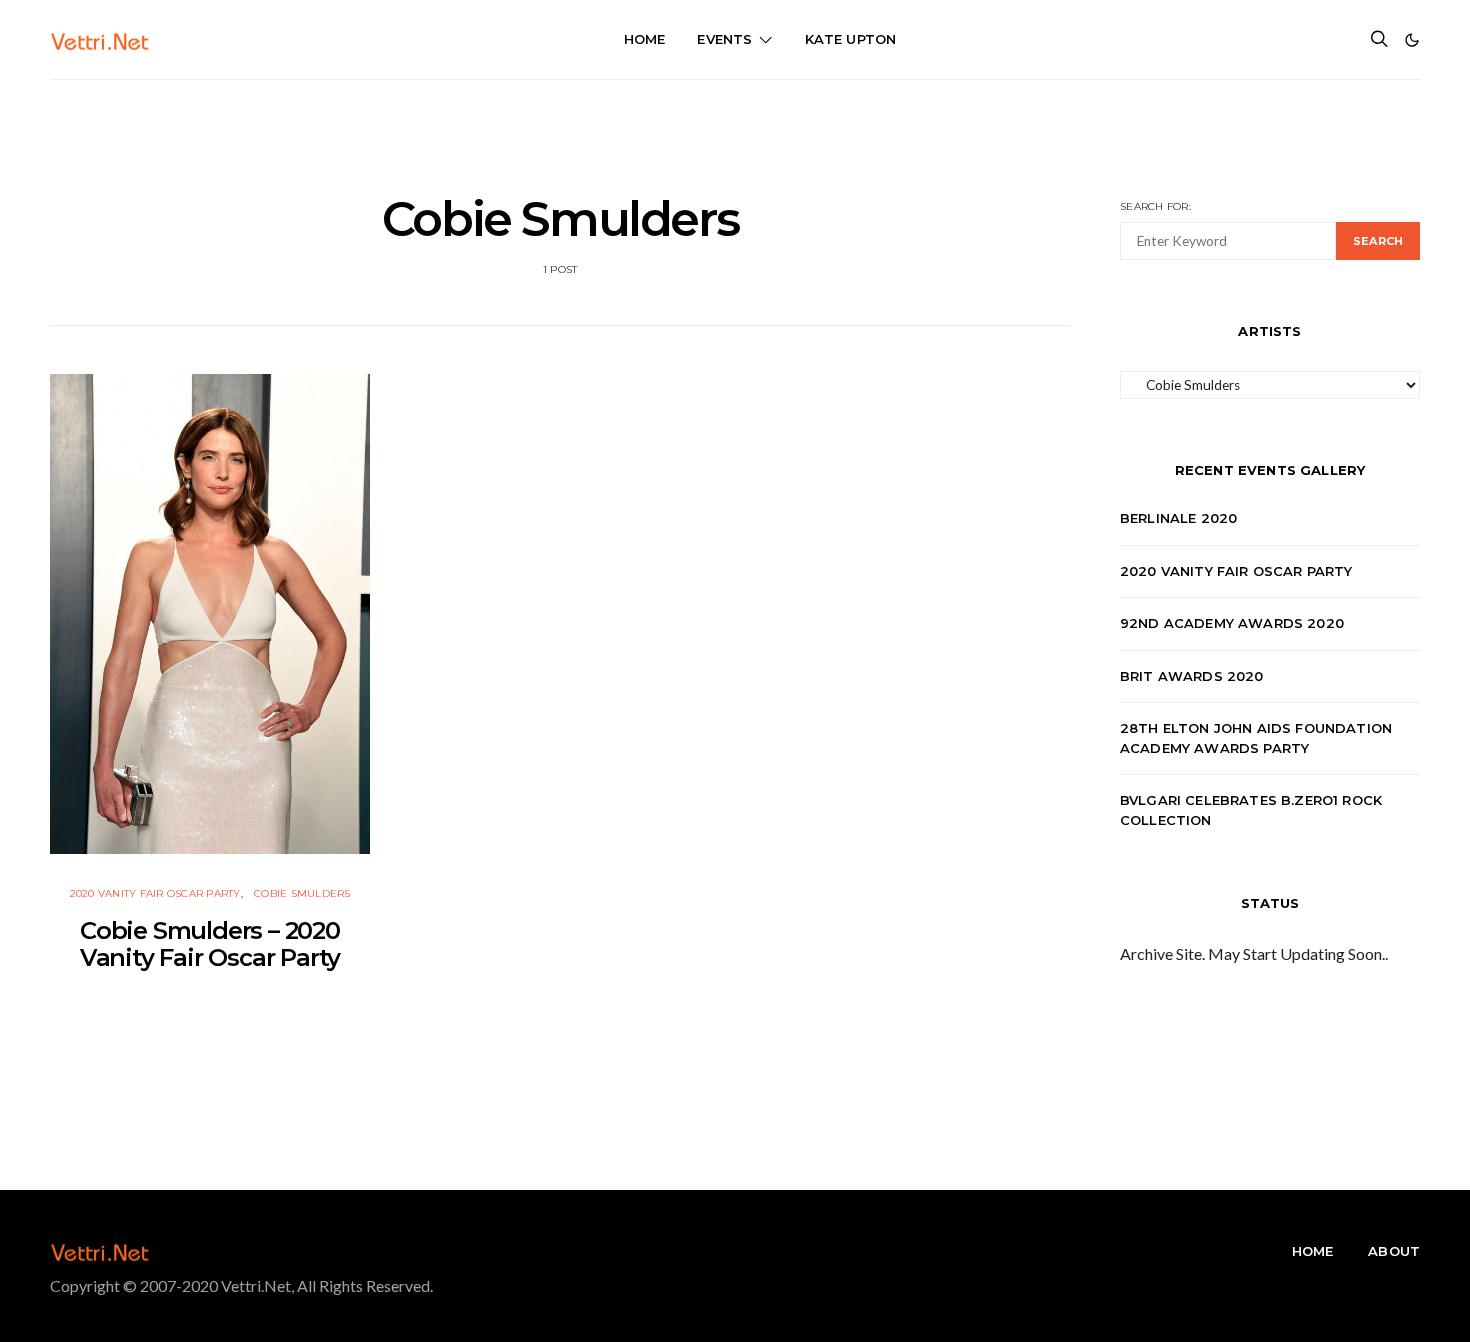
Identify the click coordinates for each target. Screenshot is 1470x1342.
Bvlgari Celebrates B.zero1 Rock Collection (1251, 810)
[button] (1412, 40)
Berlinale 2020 (1178, 518)
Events (724, 39)
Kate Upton (851, 39)
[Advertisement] (735, 125)
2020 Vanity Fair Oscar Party (155, 893)
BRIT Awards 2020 (1192, 676)
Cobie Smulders (302, 893)
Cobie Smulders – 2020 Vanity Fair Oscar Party (210, 944)
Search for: (1155, 206)
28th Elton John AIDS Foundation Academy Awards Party (1256, 738)
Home (645, 39)
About (1394, 1251)
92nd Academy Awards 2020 (1232, 623)
